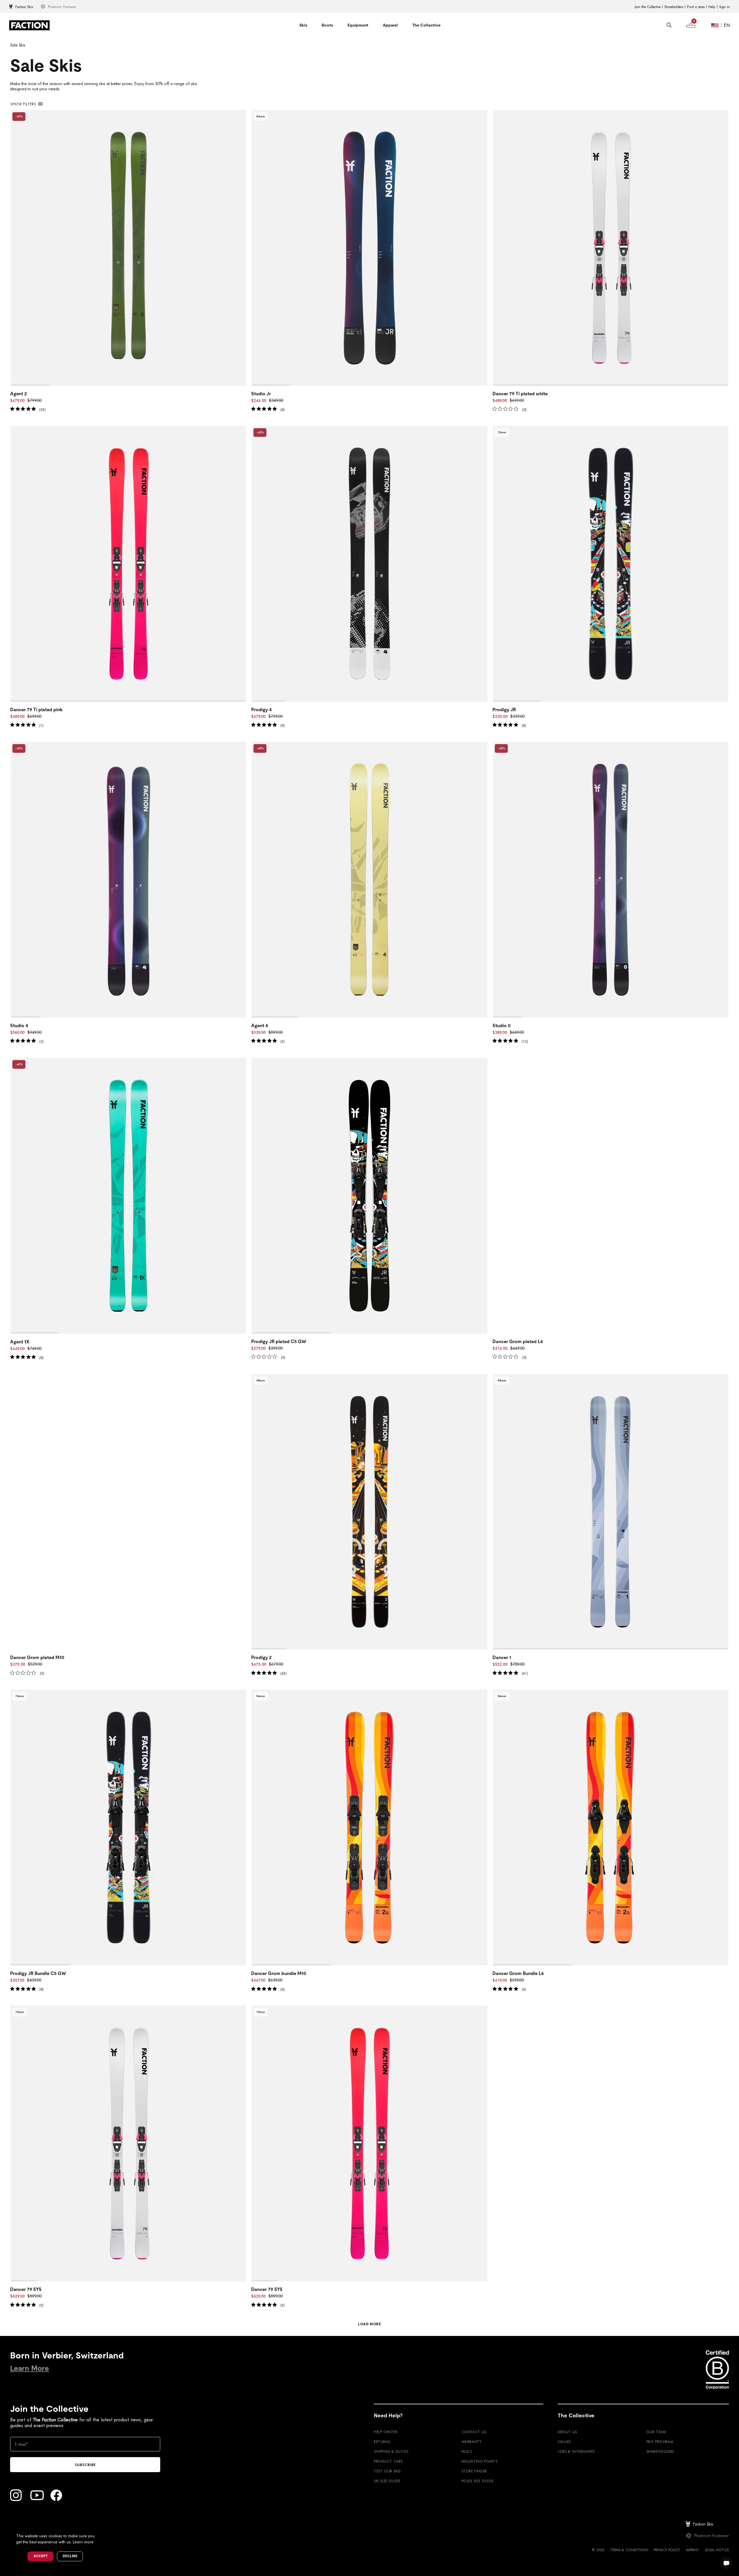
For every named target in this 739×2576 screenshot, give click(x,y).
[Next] (242, 248)
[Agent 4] (369, 880)
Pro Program (660, 2442)
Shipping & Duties (391, 2451)
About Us (567, 2432)
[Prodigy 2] (369, 1512)
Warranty (472, 2442)
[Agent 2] (128, 248)
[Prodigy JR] (611, 564)
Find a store (696, 7)
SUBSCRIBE (85, 2465)
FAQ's (467, 2451)
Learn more (83, 2542)
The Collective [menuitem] (426, 25)
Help (712, 7)
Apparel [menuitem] (390, 25)
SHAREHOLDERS (660, 2451)
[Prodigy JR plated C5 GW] (369, 1196)
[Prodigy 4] (369, 564)
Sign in (724, 7)
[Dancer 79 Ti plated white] (611, 248)
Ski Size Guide (387, 2481)
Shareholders (674, 7)
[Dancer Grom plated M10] (128, 1512)
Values (564, 2442)
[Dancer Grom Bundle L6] (611, 1828)
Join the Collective (647, 7)
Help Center (386, 2432)
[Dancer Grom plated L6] (611, 1196)
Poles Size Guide (478, 2481)
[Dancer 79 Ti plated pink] (128, 564)
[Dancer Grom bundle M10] (369, 1828)
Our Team (656, 2432)
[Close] (101, 2526)
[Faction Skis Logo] (29, 25)
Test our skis (387, 2471)
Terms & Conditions (629, 2550)
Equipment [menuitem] (358, 25)
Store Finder (474, 2471)
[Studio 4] (128, 880)
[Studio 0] (611, 880)
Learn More (30, 2368)
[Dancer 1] (611, 1512)
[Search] (669, 25)
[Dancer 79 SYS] (128, 2143)
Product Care (388, 2461)
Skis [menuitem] (303, 25)
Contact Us (474, 2432)
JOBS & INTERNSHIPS (576, 2451)
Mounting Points (480, 2461)
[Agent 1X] (128, 1196)
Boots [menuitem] (327, 25)
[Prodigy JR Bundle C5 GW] (128, 1828)
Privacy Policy (667, 2550)
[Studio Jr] (369, 248)
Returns (382, 2442)
